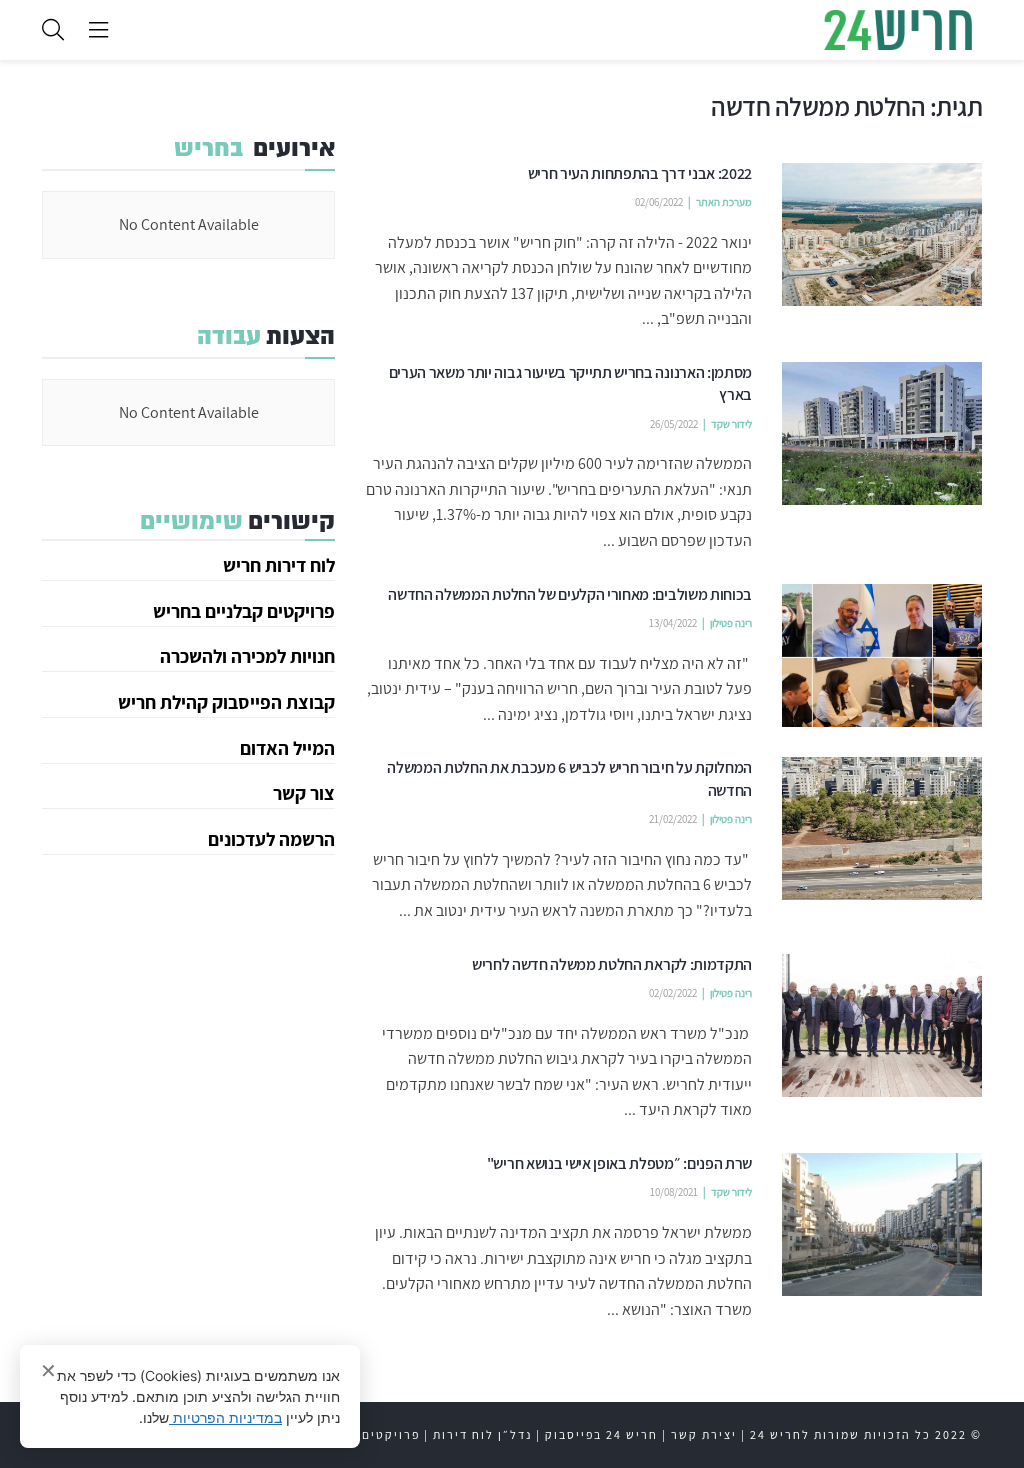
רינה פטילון (731, 623)
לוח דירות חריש (279, 565)
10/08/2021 (674, 1192)
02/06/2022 (659, 202)
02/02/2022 (673, 993)
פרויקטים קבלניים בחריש (244, 611)
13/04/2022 (673, 623)
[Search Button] (53, 30)
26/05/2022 (674, 424)
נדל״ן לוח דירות (482, 1434)
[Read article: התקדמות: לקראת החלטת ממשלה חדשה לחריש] (882, 1025)
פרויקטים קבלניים (364, 1434)
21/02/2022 (673, 819)
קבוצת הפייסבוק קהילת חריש (226, 702)
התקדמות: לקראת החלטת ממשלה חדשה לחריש (612, 964)
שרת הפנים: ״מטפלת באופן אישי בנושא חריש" (619, 1163)
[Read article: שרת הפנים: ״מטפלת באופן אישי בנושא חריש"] (882, 1224)
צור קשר (304, 793)
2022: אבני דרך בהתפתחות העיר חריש (640, 173)
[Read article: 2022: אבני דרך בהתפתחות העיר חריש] (882, 234)
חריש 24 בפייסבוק (601, 1434)
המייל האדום (287, 748)
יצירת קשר (704, 1434)
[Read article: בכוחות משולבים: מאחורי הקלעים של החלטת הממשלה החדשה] (882, 655)
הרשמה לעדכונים (271, 839)
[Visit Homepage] (898, 30)
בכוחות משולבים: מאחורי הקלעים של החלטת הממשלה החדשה (570, 594)
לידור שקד (731, 424)
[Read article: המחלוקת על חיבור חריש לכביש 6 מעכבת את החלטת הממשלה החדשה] (882, 828)
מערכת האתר (724, 202)
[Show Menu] (98, 30)
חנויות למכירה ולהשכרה (247, 656)
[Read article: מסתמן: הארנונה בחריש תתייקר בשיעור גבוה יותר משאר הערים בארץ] (882, 433)
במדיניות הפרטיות (225, 1417)
